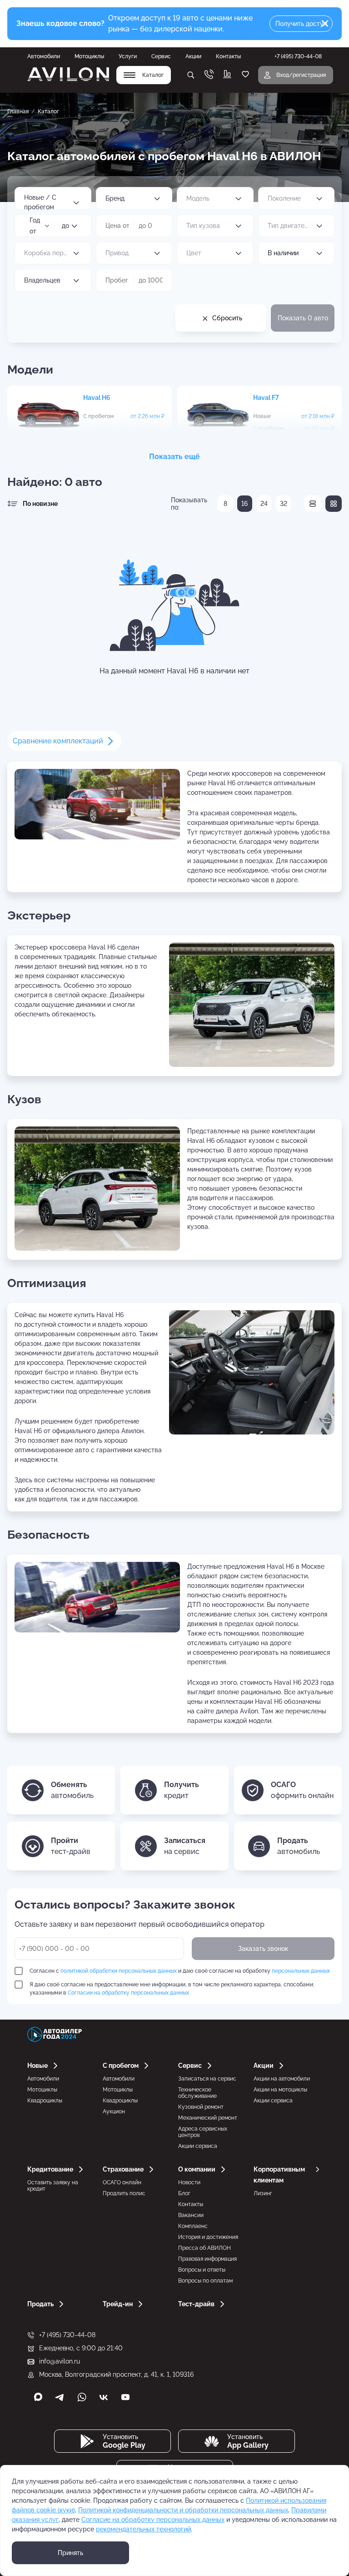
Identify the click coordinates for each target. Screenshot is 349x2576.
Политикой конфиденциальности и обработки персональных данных (183, 2510)
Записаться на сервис (207, 2079)
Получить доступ (301, 24)
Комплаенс (193, 2226)
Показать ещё (174, 457)
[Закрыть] (325, 24)
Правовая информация (207, 2259)
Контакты (228, 56)
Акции (193, 56)
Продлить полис (124, 2193)
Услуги (128, 56)
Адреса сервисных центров (203, 2132)
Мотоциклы (89, 56)
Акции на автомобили (282, 2079)
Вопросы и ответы (202, 2270)
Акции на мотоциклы (280, 2090)
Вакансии (191, 2215)
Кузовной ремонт (201, 2107)
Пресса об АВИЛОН (204, 2248)
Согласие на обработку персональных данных (153, 2520)
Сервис (161, 56)
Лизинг (263, 2193)
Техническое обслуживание (197, 2093)
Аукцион (114, 2111)
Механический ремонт (208, 2118)
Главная (18, 111)
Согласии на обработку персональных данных (128, 1993)
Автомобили (44, 56)
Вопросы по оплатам (205, 2281)
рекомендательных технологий (143, 2529)
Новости (189, 2182)
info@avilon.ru (60, 2361)
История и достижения (208, 2237)
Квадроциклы (45, 2101)
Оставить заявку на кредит (53, 2186)
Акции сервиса (198, 2146)
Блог (184, 2193)
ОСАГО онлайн (122, 2182)
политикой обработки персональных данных (119, 1971)
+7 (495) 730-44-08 (67, 2335)
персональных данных (301, 1971)
